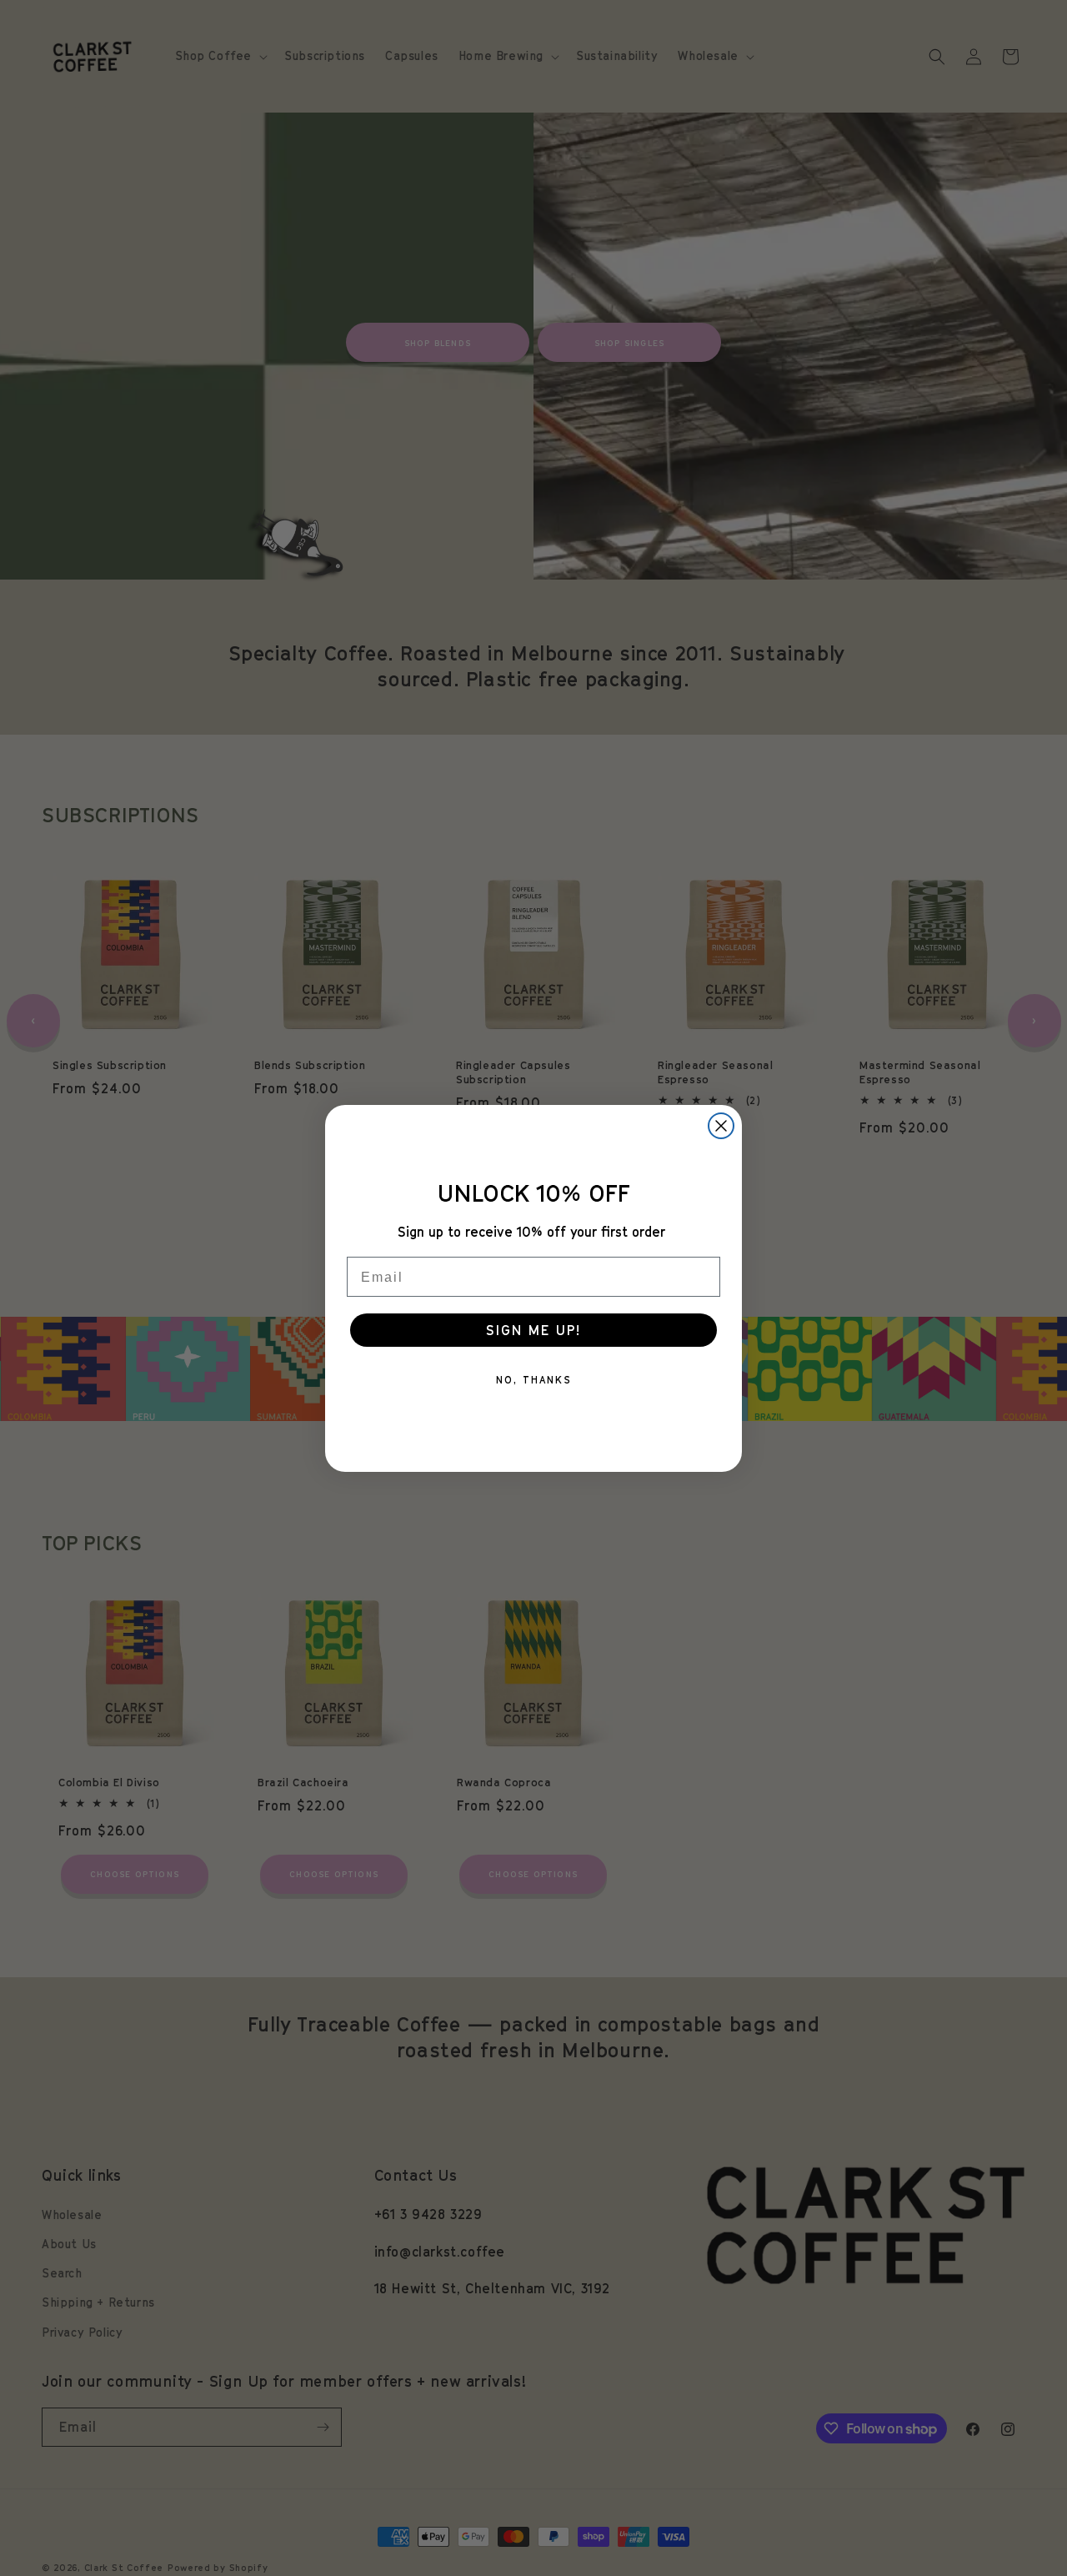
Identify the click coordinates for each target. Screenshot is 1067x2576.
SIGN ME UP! (533, 1330)
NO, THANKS (534, 1380)
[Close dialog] (721, 1126)
